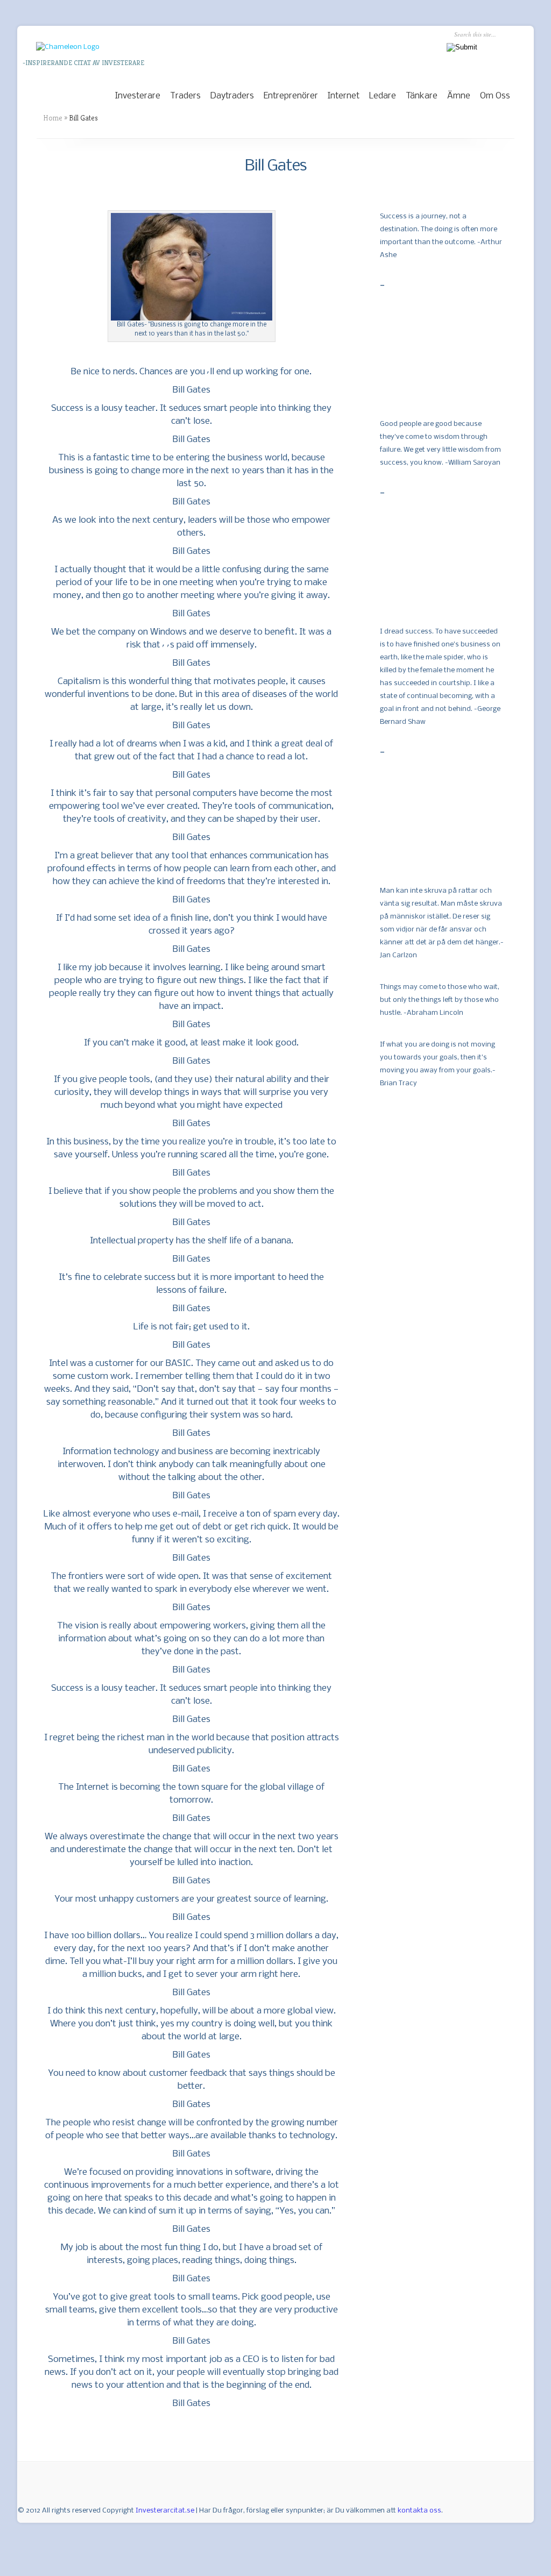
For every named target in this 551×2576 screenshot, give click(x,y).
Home (53, 118)
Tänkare (422, 96)
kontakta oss (419, 2511)
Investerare (138, 96)
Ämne (459, 96)
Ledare (383, 96)
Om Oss (495, 96)
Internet (344, 96)
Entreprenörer (291, 96)
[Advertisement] (434, 351)
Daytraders (232, 96)
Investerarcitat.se (165, 2511)
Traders (185, 96)
